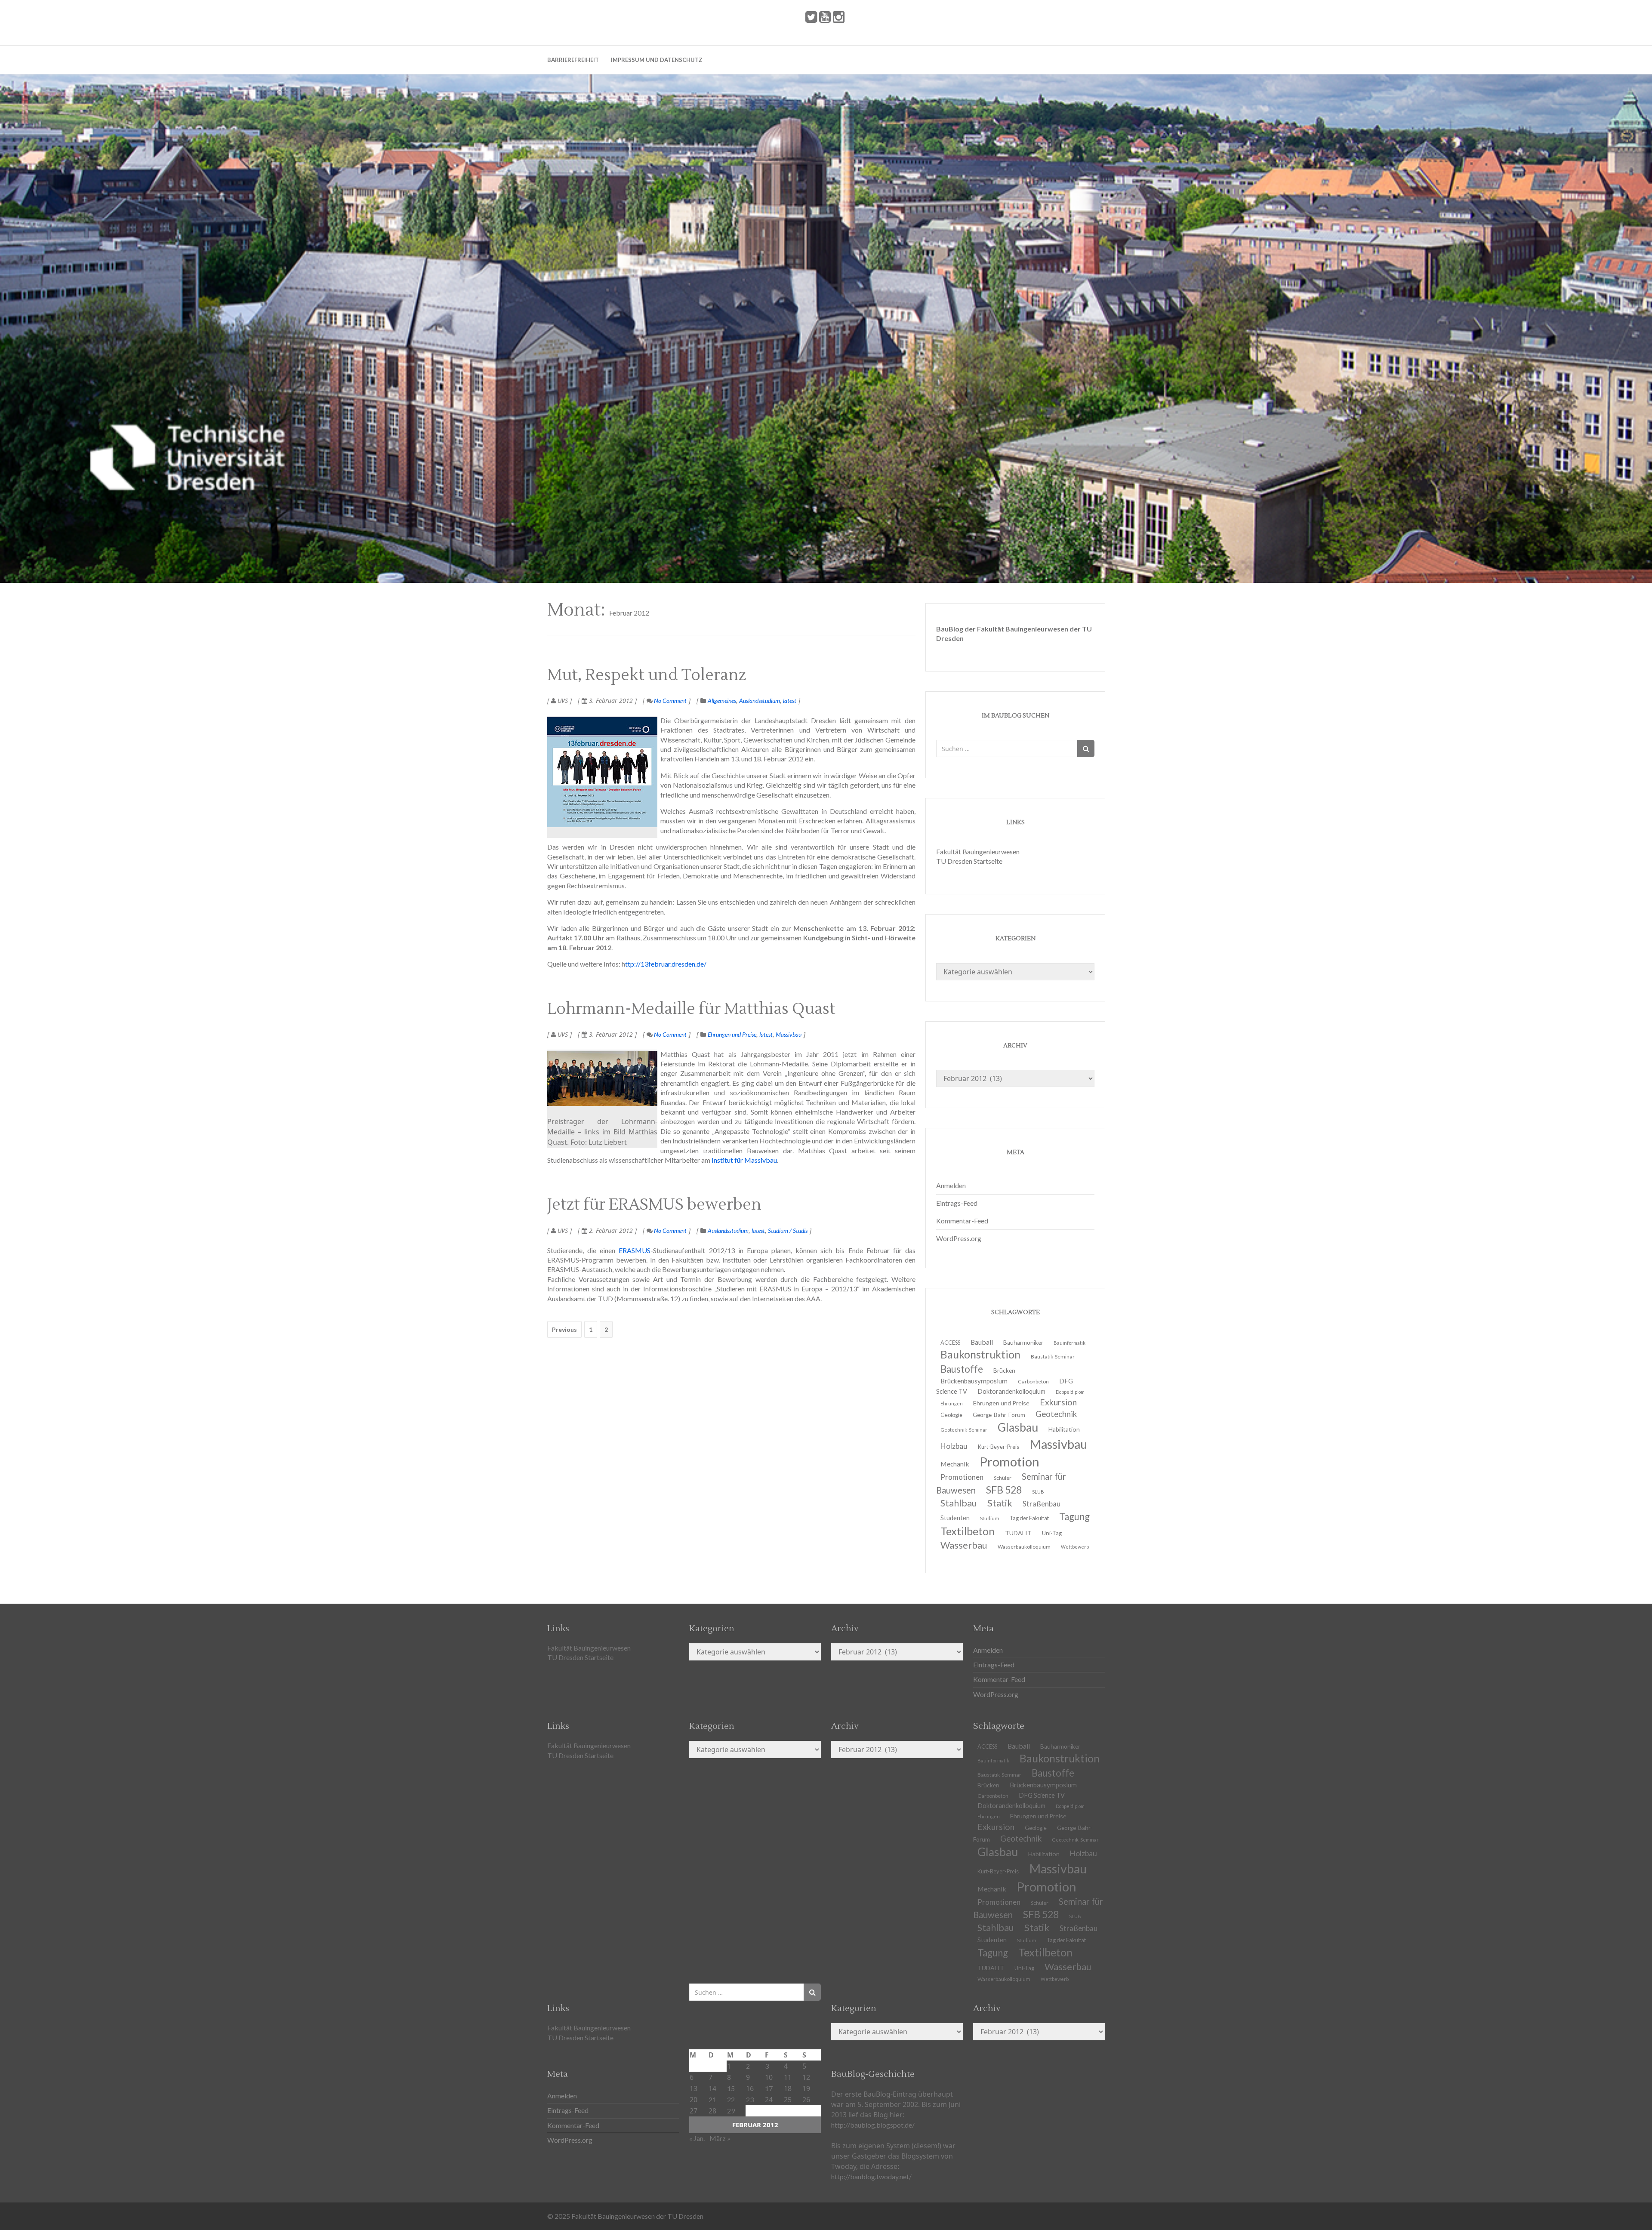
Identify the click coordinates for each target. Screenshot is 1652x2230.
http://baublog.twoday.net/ (871, 2176)
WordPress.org (959, 1238)
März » (720, 2138)
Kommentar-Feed (962, 1221)
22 (731, 2099)
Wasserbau (964, 1545)
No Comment (670, 701)
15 (731, 2088)
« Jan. (697, 2138)
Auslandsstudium (760, 701)
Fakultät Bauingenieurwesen (978, 852)
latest (790, 701)
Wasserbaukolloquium (1024, 1547)
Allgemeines (722, 701)
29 (731, 2111)
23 (750, 2099)
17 (769, 2088)
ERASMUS (635, 1250)
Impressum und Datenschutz (657, 60)
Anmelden (951, 1185)
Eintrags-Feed (957, 1203)
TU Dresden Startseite (969, 861)
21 (712, 2099)
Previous (564, 1329)
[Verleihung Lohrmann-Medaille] (602, 1078)
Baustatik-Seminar (1053, 1357)
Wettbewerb (1075, 1547)
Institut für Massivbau (744, 1160)
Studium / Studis (788, 1231)
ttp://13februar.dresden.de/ (666, 964)
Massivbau (789, 1034)
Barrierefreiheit (573, 60)
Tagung (1074, 1517)
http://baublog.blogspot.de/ (873, 2125)
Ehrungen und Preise (732, 1034)
